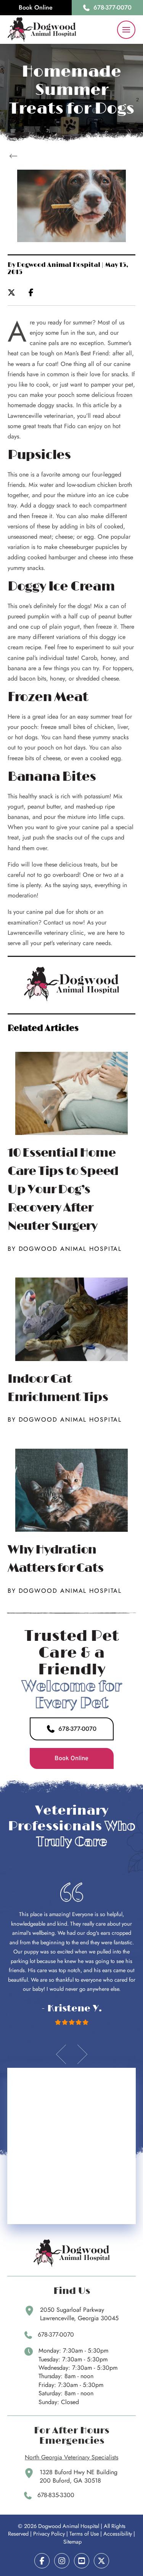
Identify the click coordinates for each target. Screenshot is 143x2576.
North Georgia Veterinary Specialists (71, 2457)
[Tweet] (14, 292)
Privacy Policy (49, 2534)
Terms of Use (84, 2534)
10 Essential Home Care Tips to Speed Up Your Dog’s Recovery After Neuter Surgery (63, 1190)
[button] (126, 30)
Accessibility (118, 2534)
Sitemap (72, 2542)
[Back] (15, 156)
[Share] (33, 292)
